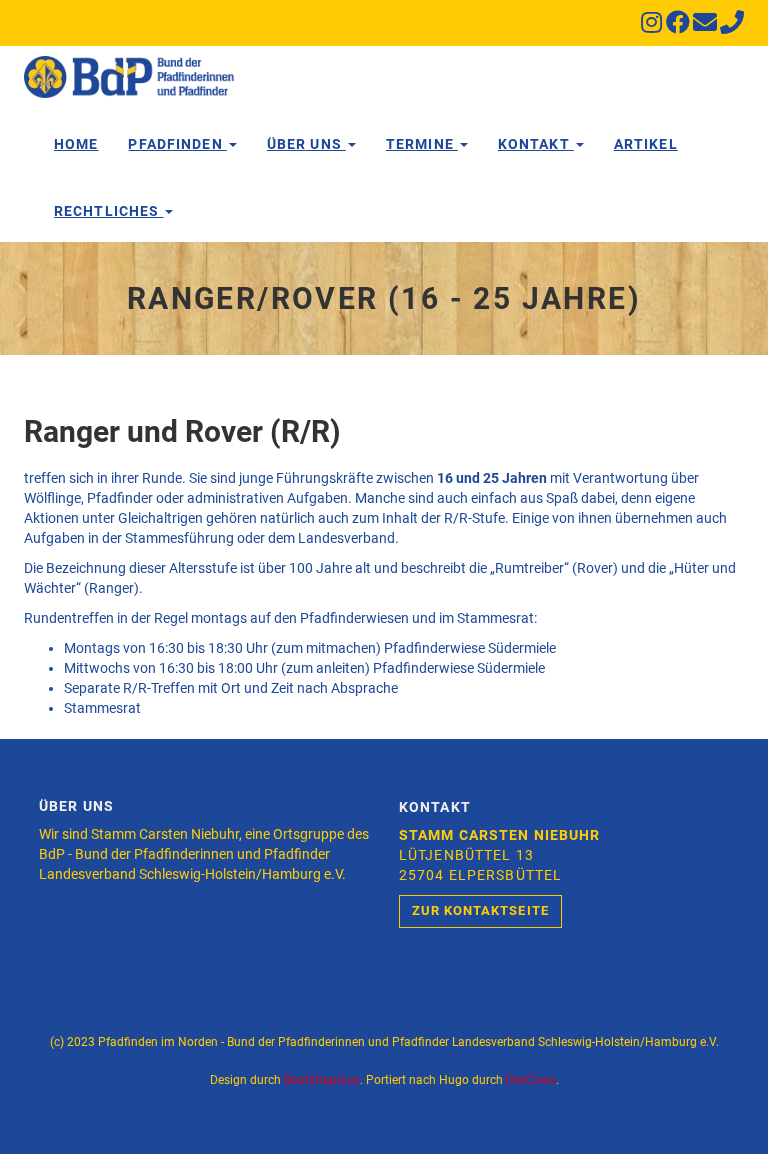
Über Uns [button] (306, 144)
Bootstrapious (322, 1080)
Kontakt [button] (536, 144)
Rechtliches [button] (108, 211)
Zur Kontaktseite (480, 910)
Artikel (646, 144)
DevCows (531, 1080)
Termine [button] (422, 144)
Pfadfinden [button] (177, 144)
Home (76, 144)
